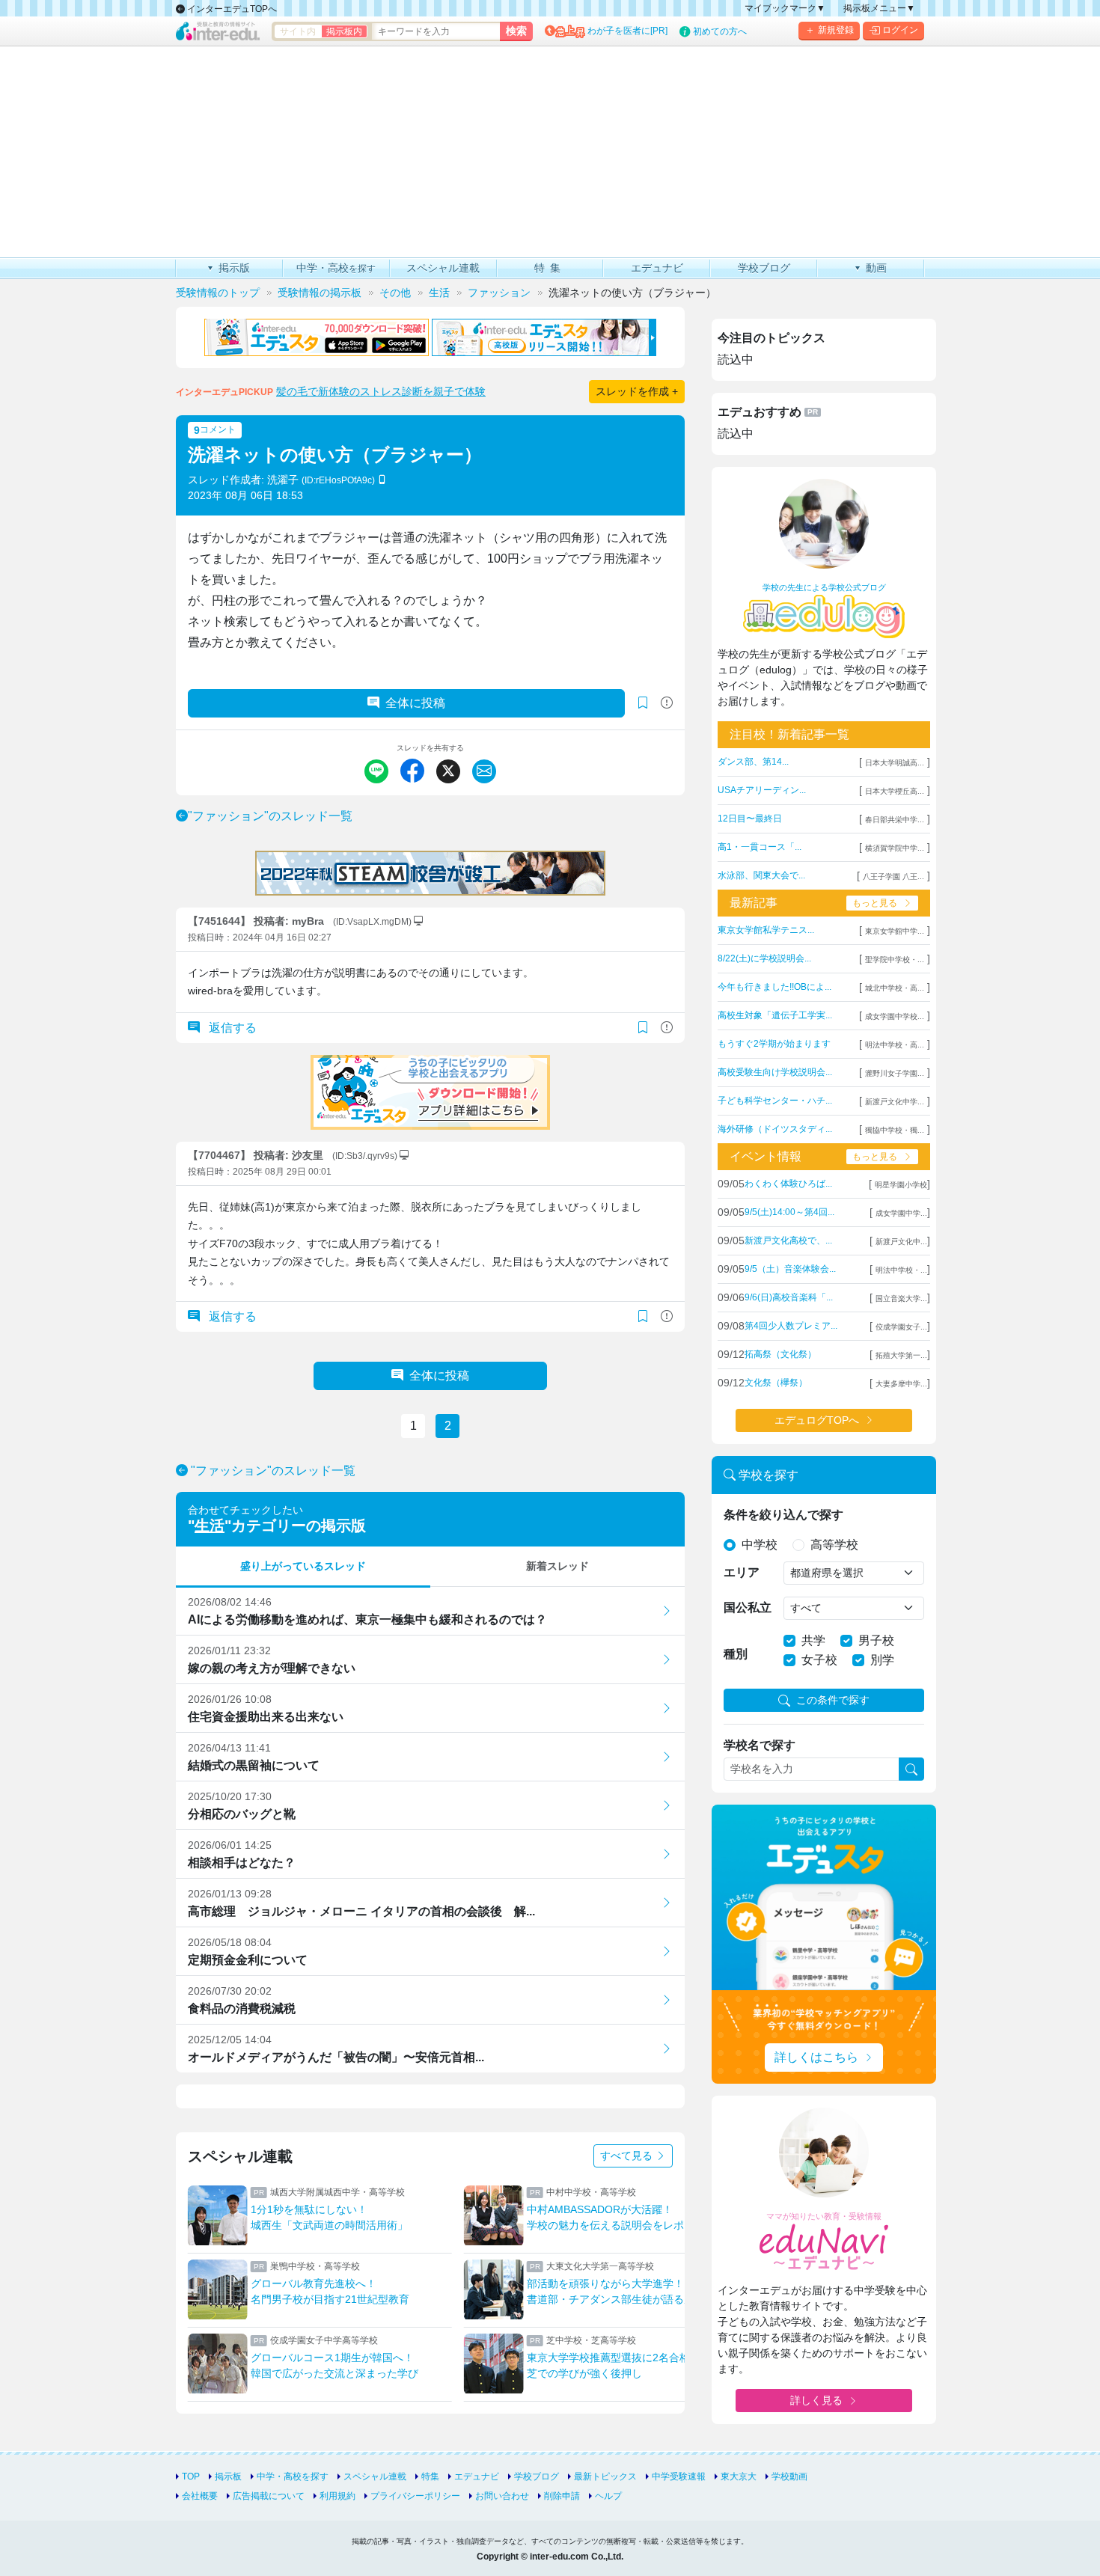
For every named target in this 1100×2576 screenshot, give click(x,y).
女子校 (819, 1660)
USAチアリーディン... (762, 790)
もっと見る (875, 903)
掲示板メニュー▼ (879, 8)
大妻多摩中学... (901, 1384)
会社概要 (200, 2496)
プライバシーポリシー (415, 2496)
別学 (882, 1660)
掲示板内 (344, 31)
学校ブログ (537, 2476)
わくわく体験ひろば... (788, 1184)
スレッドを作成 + (637, 391)
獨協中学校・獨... (895, 1130)
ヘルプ (608, 2496)
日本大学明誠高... (895, 763)
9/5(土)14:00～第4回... (789, 1212)
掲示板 (228, 2476)
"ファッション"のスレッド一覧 (270, 816)
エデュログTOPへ (817, 1420)
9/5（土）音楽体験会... (790, 1269)
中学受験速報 (679, 2476)
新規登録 (836, 30)
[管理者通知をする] (667, 703)
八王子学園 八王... (893, 876)
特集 (430, 2476)
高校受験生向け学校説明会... (775, 1072)
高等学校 (834, 1545)
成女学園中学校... (895, 1016)
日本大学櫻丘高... (895, 791)
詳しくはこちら (816, 2057)
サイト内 (298, 31)
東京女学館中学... (895, 931)
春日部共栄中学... (895, 820)
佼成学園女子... (901, 1327)
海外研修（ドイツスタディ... (775, 1129)
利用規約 (337, 2496)
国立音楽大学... (901, 1298)
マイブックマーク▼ (785, 8)
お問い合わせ (502, 2496)
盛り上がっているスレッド (303, 1566)
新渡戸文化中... (901, 1242)
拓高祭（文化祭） (780, 1354)
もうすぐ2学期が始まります (774, 1044)
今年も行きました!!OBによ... (774, 987)
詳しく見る (816, 2400)
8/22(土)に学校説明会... (764, 958)
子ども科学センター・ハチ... (775, 1101)
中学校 (760, 1545)
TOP (191, 2476)
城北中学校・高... (895, 988)
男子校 (876, 1640)
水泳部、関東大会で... (761, 875)
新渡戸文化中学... (895, 1102)
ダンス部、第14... (753, 762)
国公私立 (748, 1607)
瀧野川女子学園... (895, 1073)
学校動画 (789, 2476)
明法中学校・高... (895, 1045)
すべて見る (628, 2156)
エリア (742, 1572)
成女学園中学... (901, 1213)
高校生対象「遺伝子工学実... (775, 1015)
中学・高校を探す (293, 2476)
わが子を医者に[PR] (627, 31)
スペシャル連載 (375, 2476)
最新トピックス (605, 2476)
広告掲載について (269, 2496)
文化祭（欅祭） (776, 1383)
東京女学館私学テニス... (766, 930)
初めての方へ (720, 31)
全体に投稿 (415, 703)
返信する (231, 1028)
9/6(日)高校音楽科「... (789, 1297)
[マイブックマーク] (643, 1028)
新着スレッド (557, 1566)
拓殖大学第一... (901, 1355)
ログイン (900, 30)
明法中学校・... (901, 1270)
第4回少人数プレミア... (791, 1326)
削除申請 (562, 2496)
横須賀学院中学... (895, 848)
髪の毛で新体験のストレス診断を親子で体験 (381, 391)
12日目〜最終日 (750, 819)
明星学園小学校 (901, 1185)
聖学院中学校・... (895, 960)
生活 (210, 1526)
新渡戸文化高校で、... (788, 1240)
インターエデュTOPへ (231, 9)
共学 (813, 1640)
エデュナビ (477, 2476)
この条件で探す (833, 1700)
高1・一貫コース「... (760, 847)
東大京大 (739, 2476)
